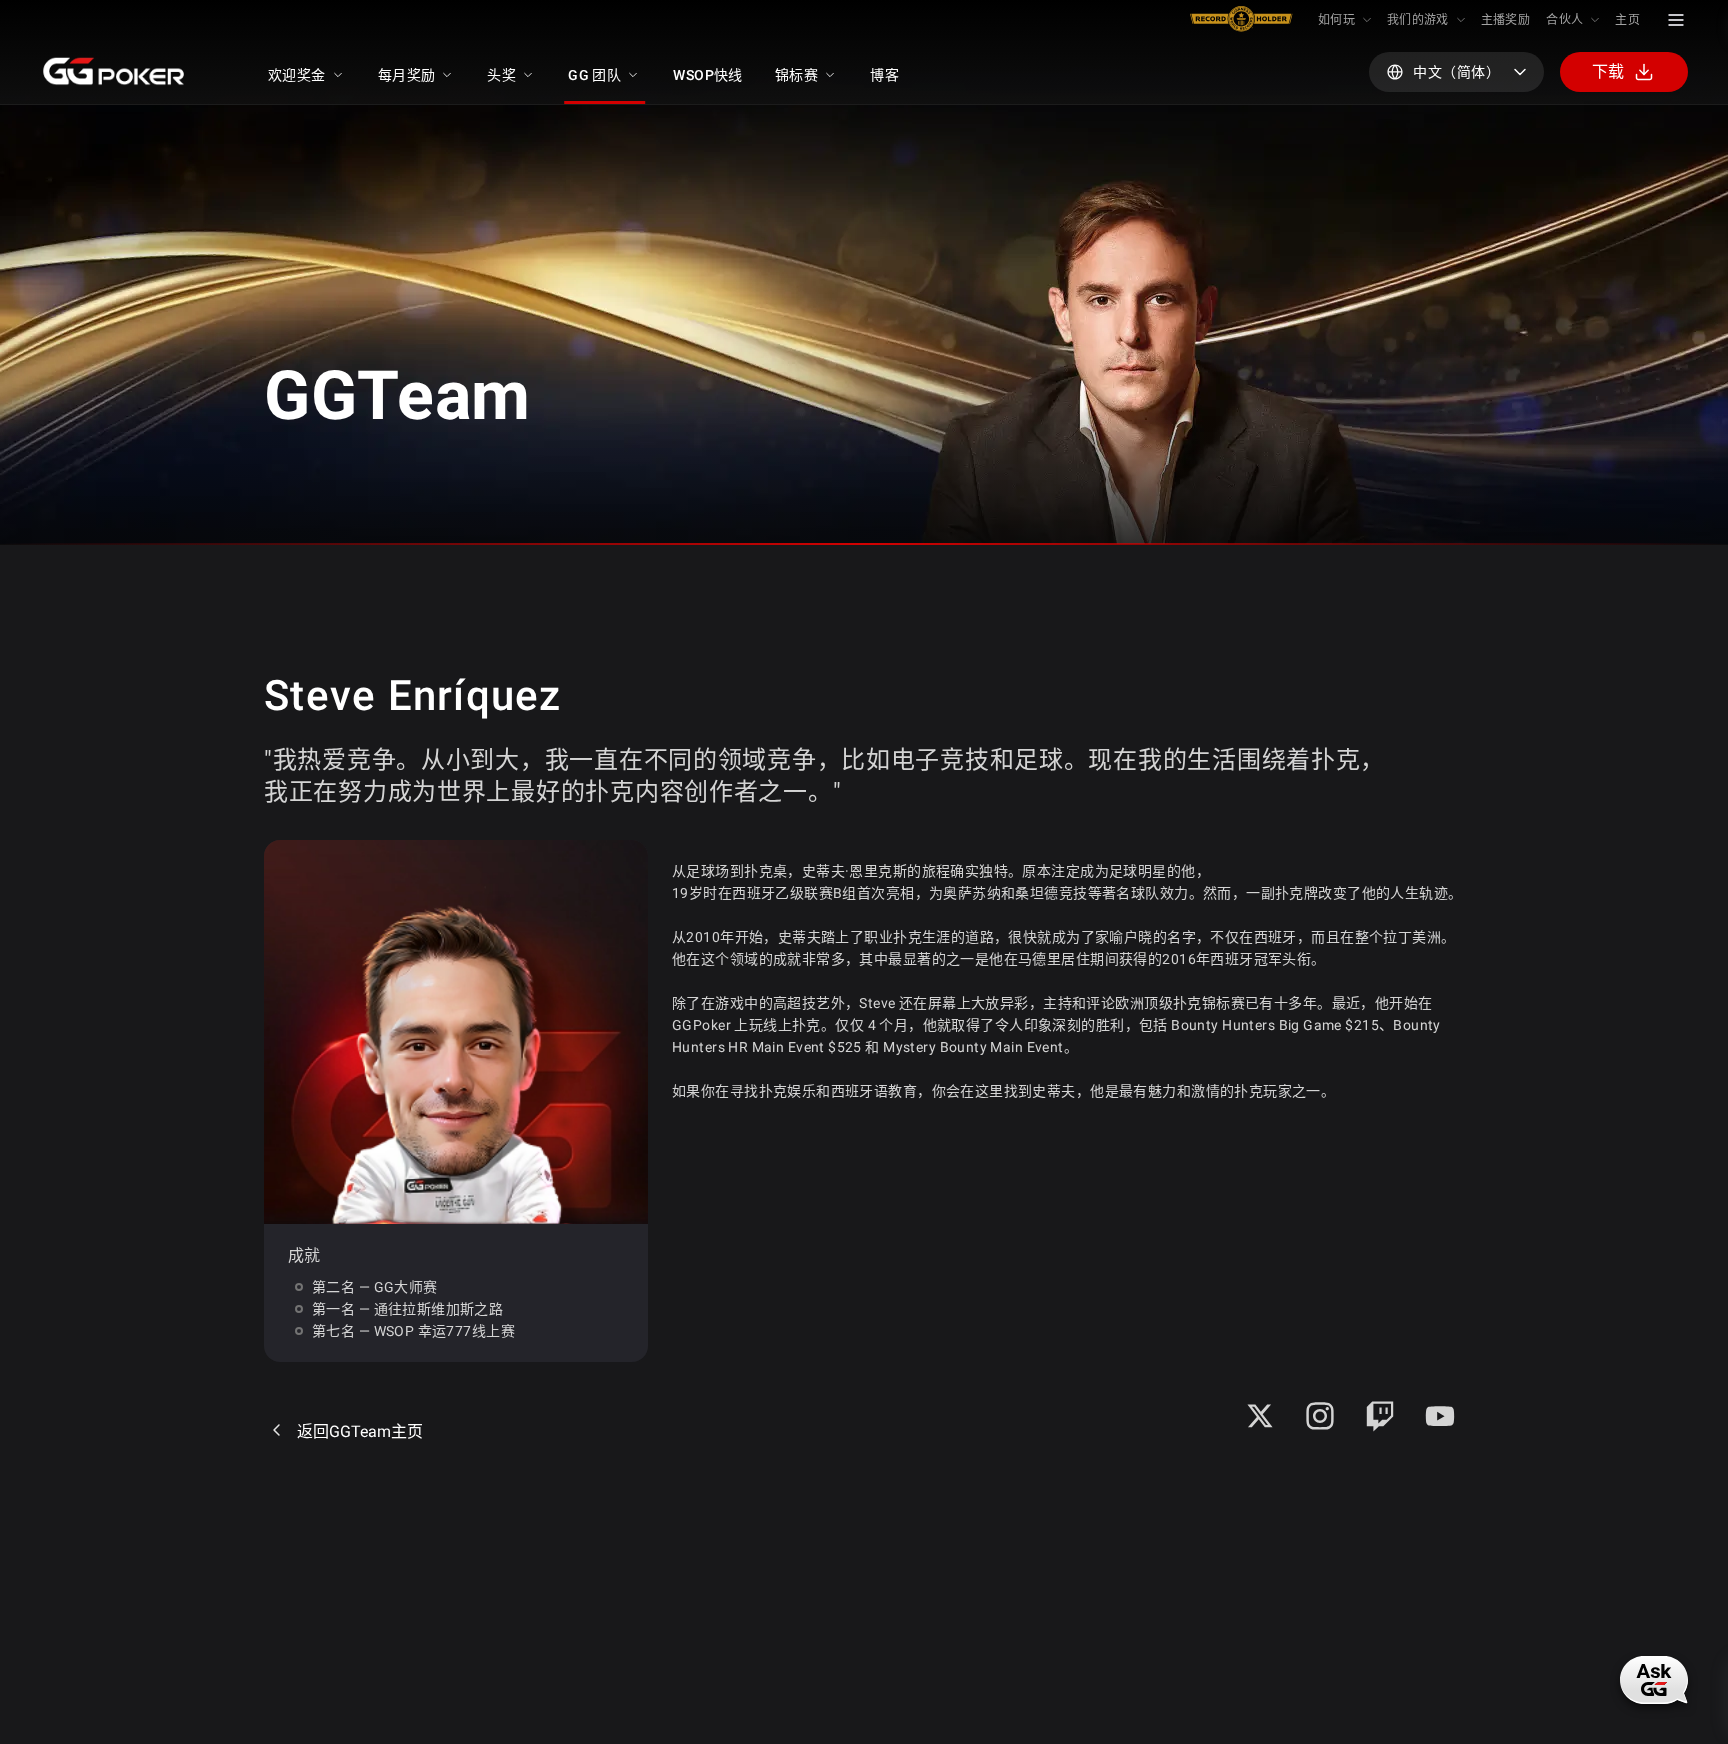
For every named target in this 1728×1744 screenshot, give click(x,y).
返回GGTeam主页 (360, 1431)
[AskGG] (1654, 1680)
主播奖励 (1505, 20)
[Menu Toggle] (1676, 20)
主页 (1627, 20)
